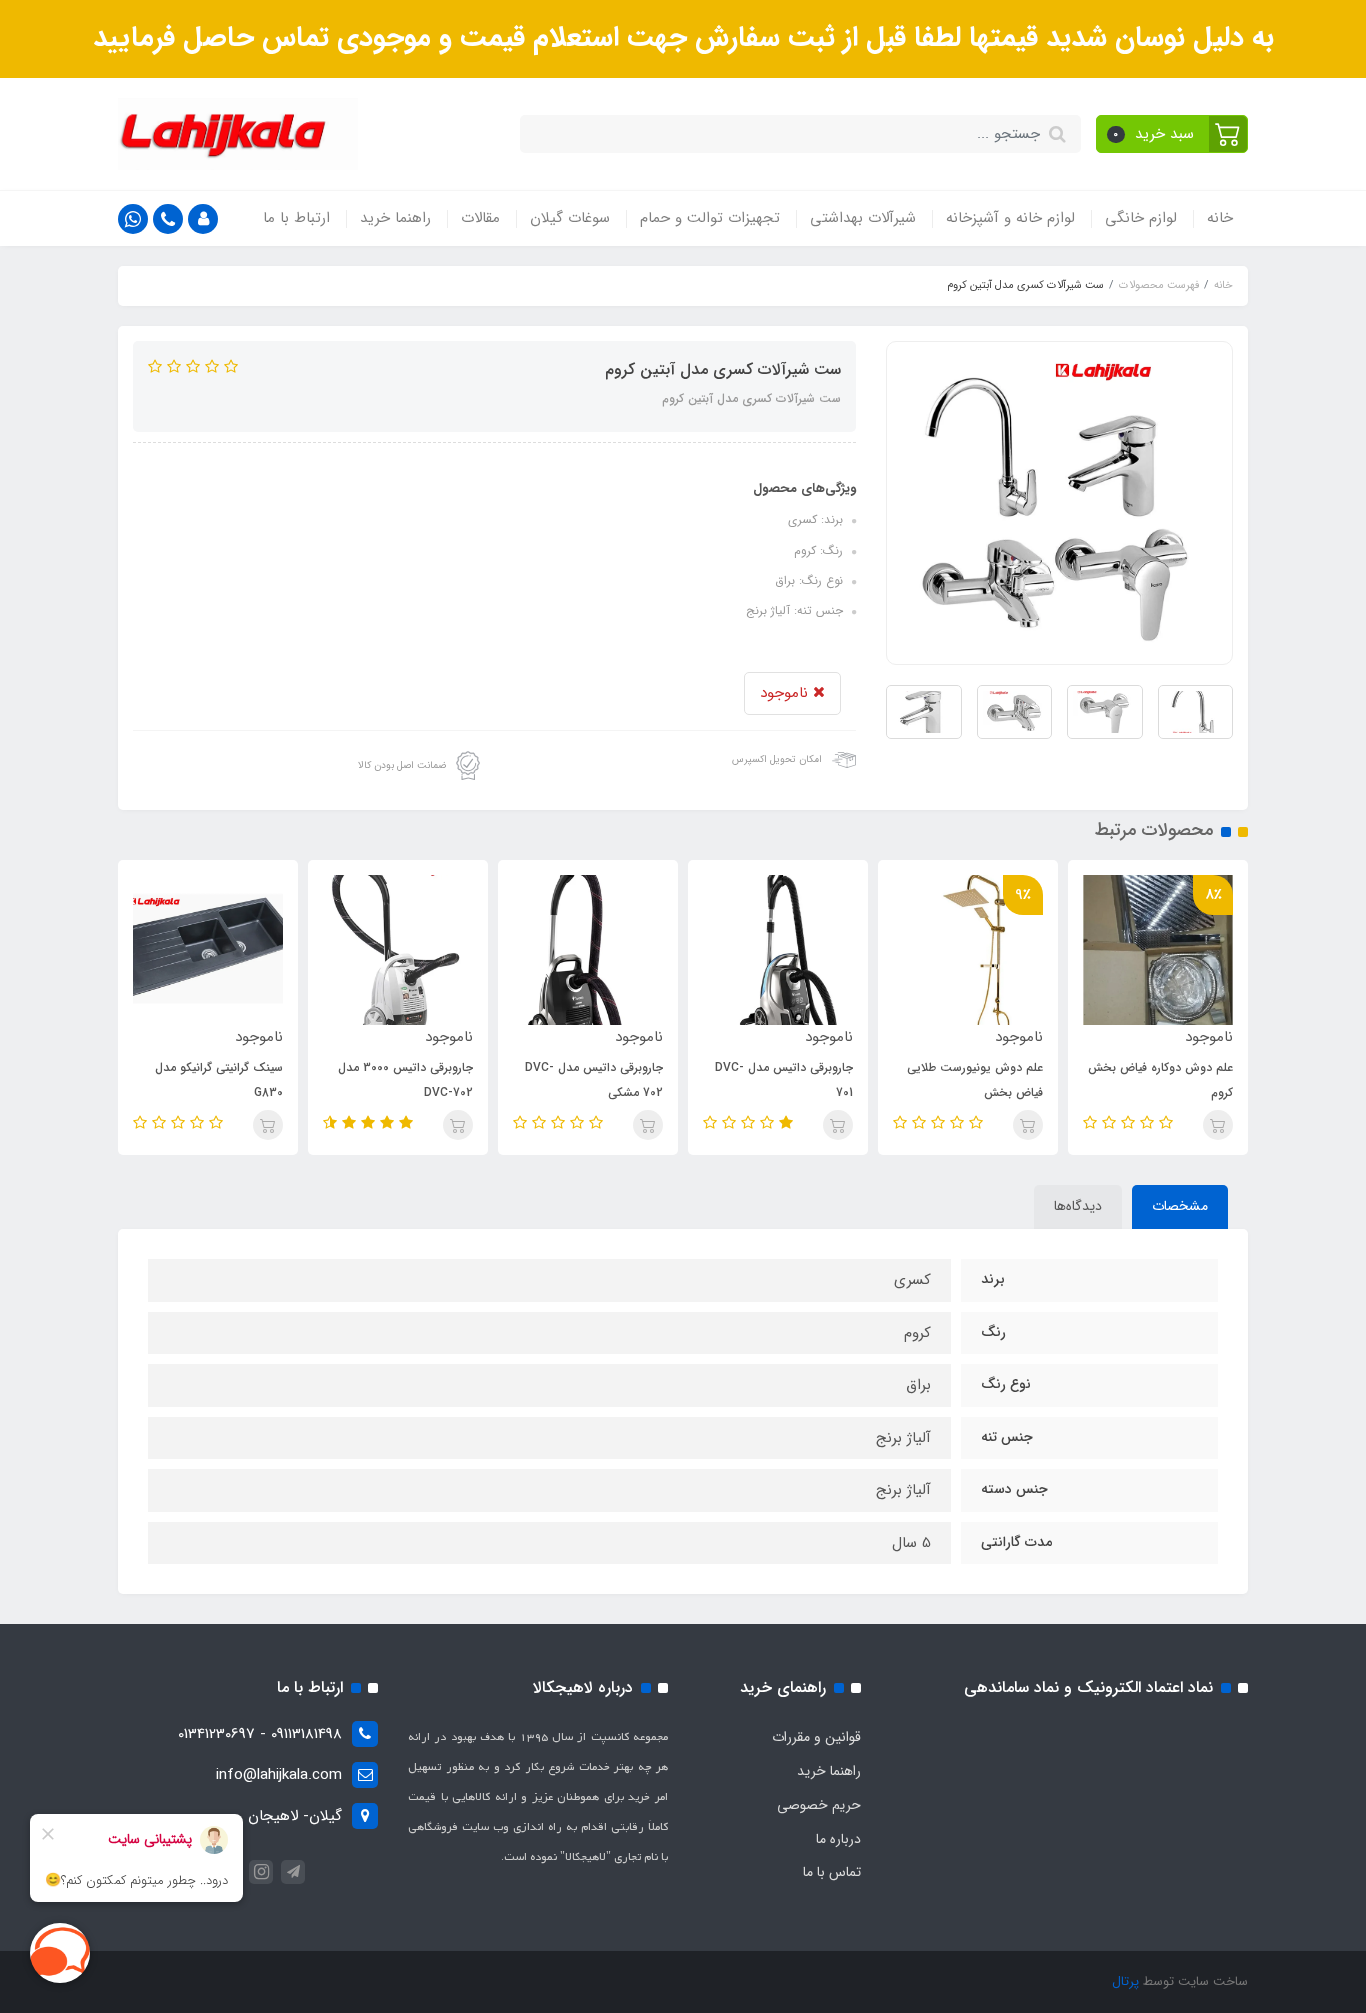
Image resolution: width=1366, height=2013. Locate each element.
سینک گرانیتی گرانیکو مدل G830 (219, 1080)
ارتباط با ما (296, 218)
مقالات (480, 218)
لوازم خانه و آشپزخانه (1010, 218)
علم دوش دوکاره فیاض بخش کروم (1160, 1080)
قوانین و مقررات (816, 1737)
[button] (1172, 134)
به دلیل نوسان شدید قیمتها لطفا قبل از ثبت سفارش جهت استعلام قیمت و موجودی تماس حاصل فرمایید (683, 38)
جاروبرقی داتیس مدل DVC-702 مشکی (594, 1080)
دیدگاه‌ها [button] (1078, 1206)
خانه (1220, 218)
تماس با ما (832, 1872)
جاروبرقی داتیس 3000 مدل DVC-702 (405, 1080)
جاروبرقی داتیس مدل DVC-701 (784, 1080)
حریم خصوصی (819, 1805)
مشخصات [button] (1180, 1206)
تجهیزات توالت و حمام (710, 218)
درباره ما (838, 1839)
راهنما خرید (395, 218)
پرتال (1125, 1981)
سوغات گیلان (570, 218)
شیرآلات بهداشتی (863, 218)
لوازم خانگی (1141, 218)
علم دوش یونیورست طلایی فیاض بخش (975, 1080)
